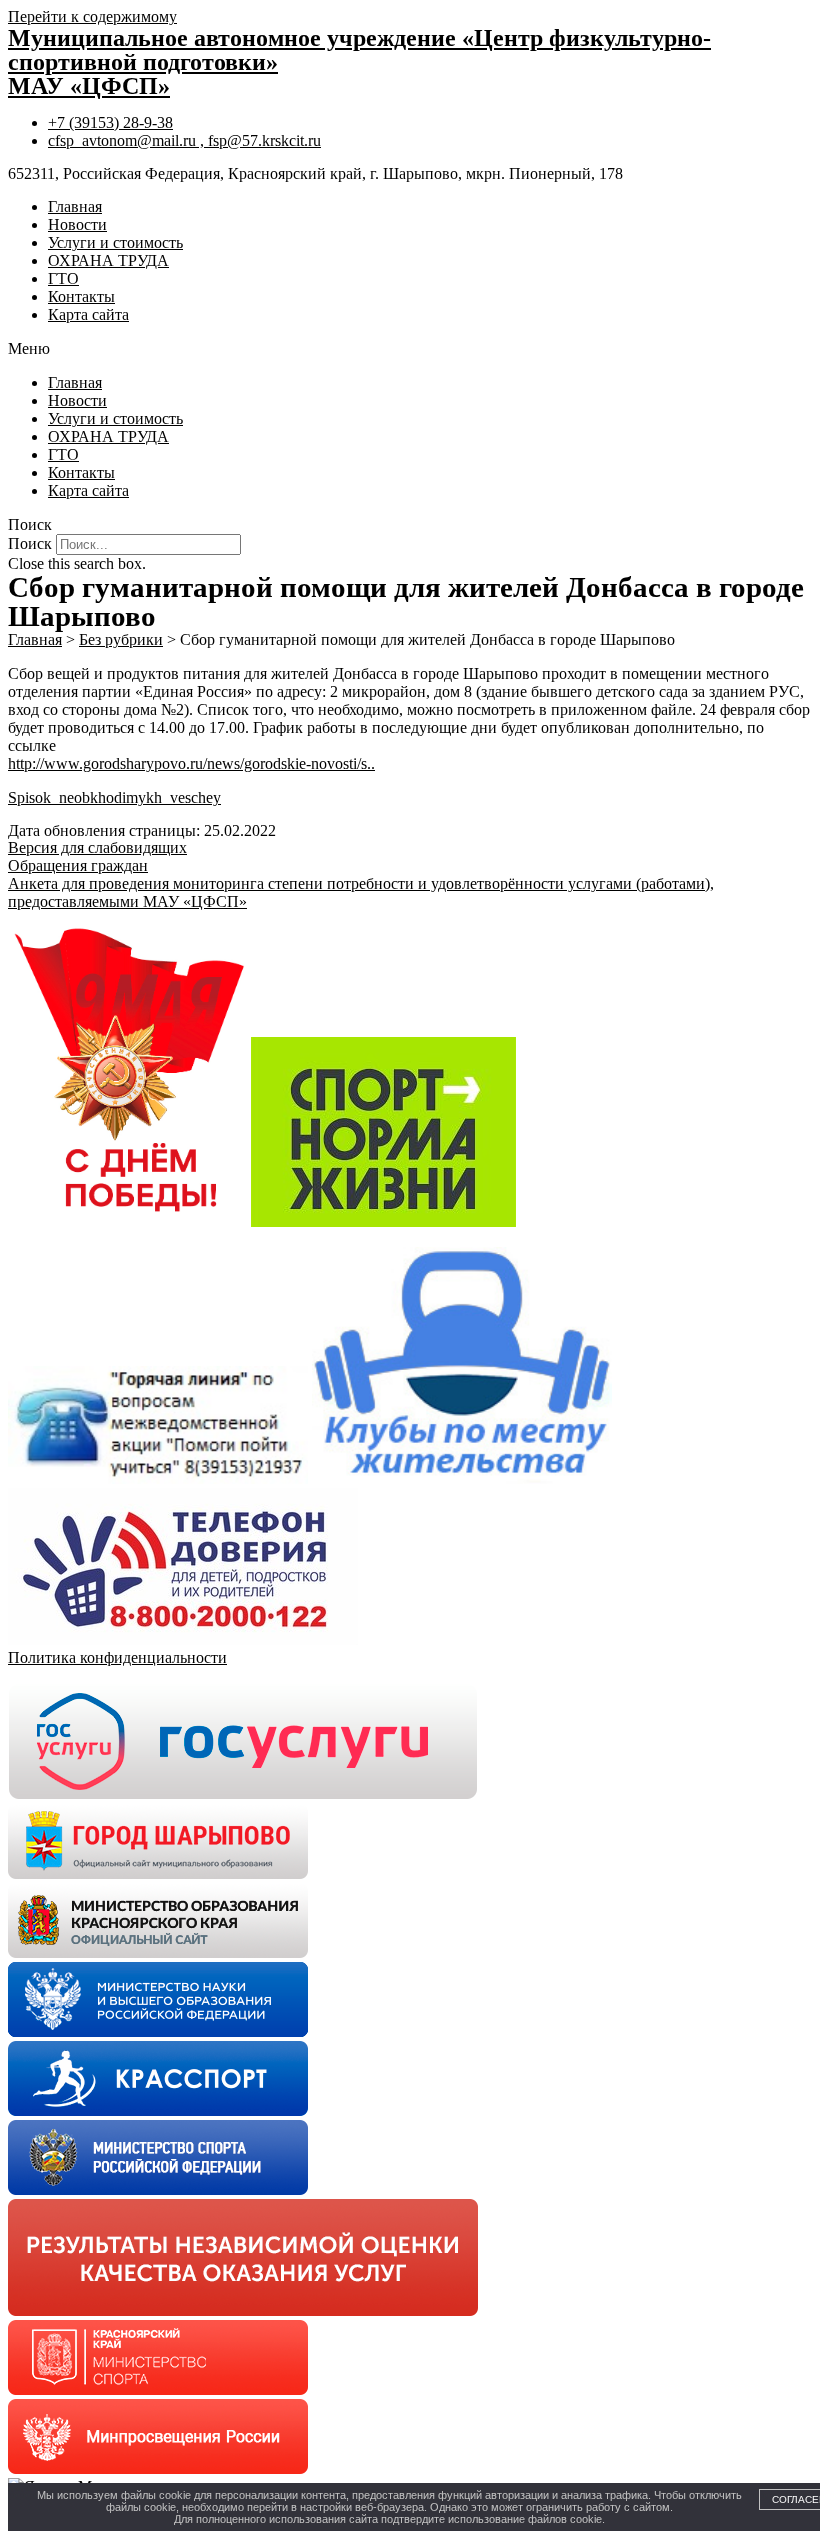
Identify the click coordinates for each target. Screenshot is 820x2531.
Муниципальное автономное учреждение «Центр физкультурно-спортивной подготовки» (359, 50)
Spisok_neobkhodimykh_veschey (114, 797)
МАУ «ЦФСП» (89, 86)
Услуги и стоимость (115, 242)
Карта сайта (88, 314)
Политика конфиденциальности (117, 1657)
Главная (75, 206)
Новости (77, 224)
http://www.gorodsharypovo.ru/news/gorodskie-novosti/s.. (191, 763)
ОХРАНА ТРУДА (108, 260)
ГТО (63, 278)
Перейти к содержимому (92, 16)
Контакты (81, 296)
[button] (410, 349)
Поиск (30, 543)
